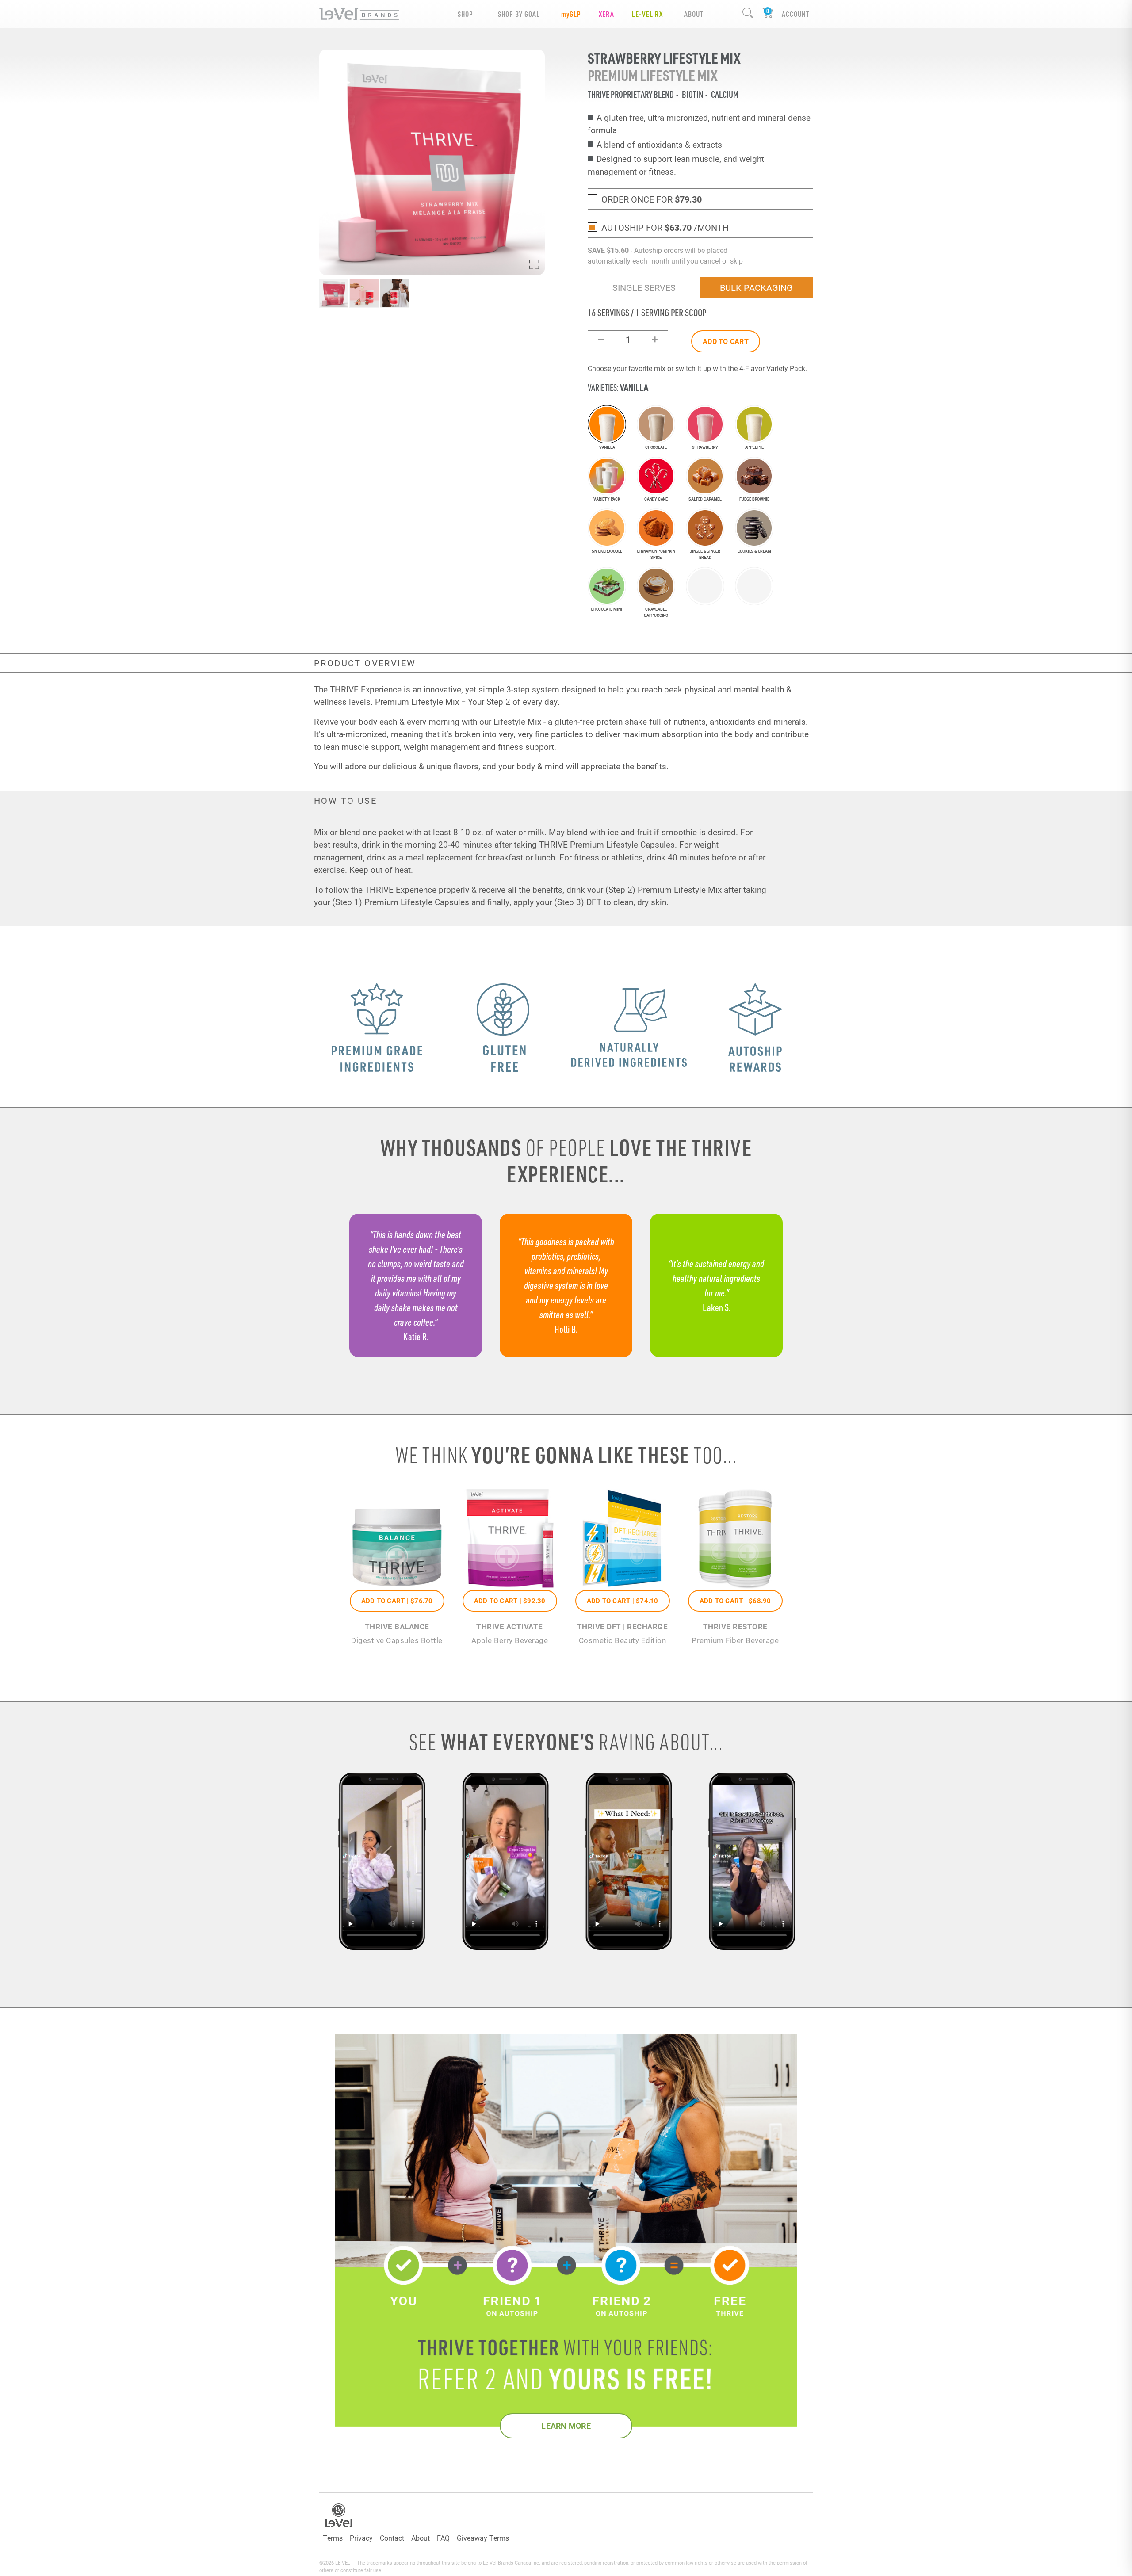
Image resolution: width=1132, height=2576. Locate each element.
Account (795, 14)
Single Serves (644, 287)
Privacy (361, 2538)
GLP (571, 14)
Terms (333, 2538)
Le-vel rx (647, 14)
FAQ (443, 2538)
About (421, 2538)
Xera (606, 14)
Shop (465, 14)
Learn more (566, 2426)
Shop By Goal (519, 14)
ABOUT (694, 14)
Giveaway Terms (483, 2538)
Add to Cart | (397, 1601)
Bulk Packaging (756, 287)
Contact (392, 2538)
